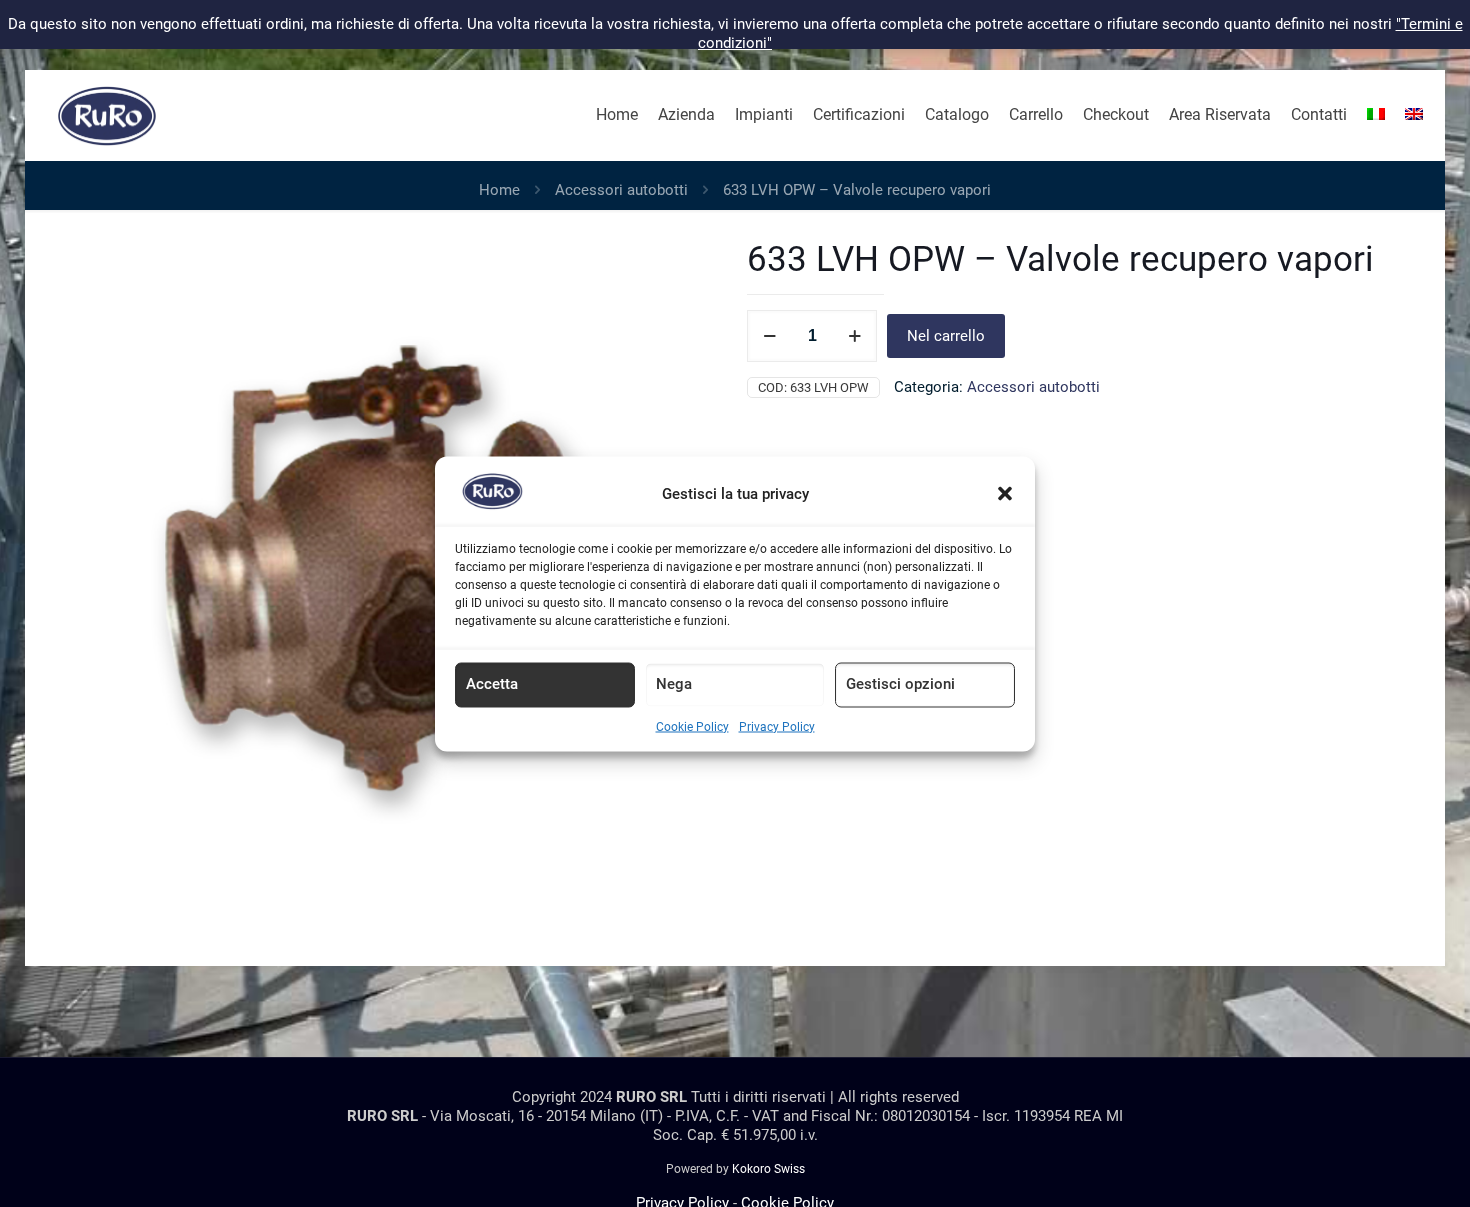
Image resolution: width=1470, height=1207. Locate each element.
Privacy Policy (777, 726)
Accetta (492, 683)
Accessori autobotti (621, 190)
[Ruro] (107, 115)
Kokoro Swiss (768, 1169)
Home (499, 190)
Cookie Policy (692, 726)
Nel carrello (946, 336)
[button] (1005, 494)
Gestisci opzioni (900, 683)
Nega (674, 683)
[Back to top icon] (1374, 1166)
